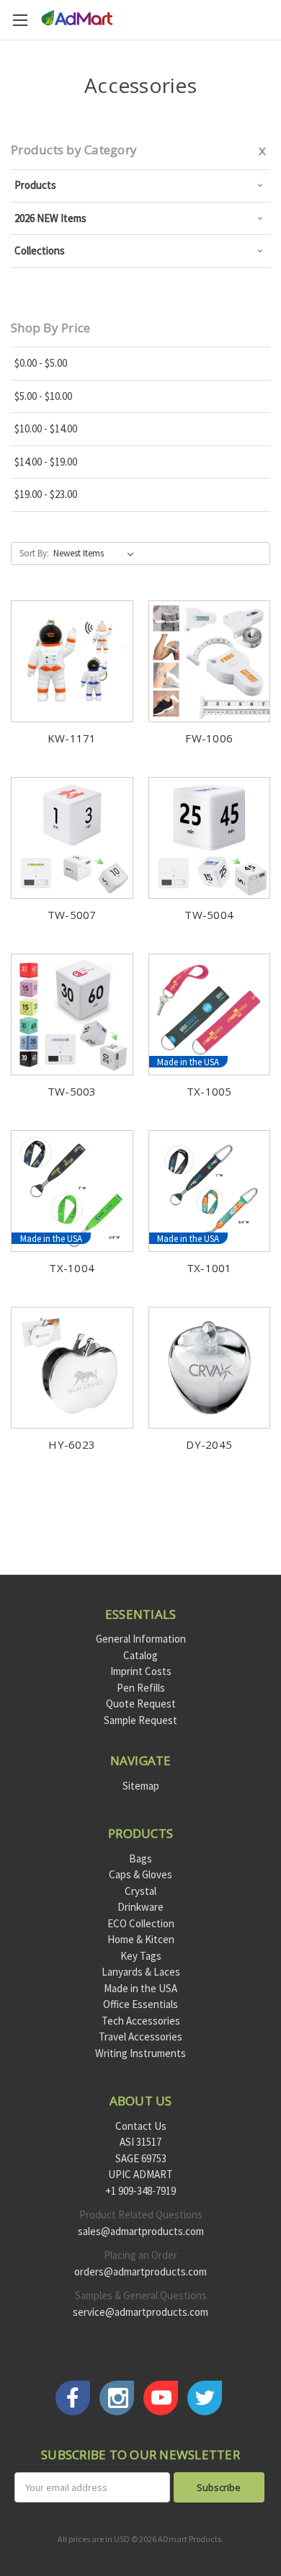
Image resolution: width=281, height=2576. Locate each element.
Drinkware (140, 1907)
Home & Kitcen (141, 1939)
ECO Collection (141, 1923)
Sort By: (34, 553)
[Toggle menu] (20, 20)
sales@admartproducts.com (141, 2231)
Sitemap (141, 1786)
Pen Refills (141, 1688)
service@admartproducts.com (140, 2312)
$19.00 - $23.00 (46, 494)
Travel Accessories (140, 2037)
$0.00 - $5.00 (41, 363)
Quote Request (141, 1704)
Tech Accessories (141, 2021)
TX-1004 (72, 1268)
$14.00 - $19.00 (46, 462)
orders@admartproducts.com (140, 2271)
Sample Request (140, 1720)
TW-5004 (209, 915)
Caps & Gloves (140, 1874)
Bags (140, 1858)
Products (35, 185)
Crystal (140, 1891)
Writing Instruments (140, 2053)
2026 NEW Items (50, 218)
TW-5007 (72, 915)
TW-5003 (72, 1091)
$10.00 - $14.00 (46, 428)
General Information (141, 1639)
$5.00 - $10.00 (43, 396)
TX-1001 (209, 1268)
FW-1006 (209, 738)
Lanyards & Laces (141, 1972)
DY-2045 (209, 1444)
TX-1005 (209, 1091)
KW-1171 (72, 738)
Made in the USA (140, 1988)
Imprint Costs (141, 1671)
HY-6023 (72, 1444)
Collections (40, 250)
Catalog (140, 1655)
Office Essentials (140, 2004)
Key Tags (141, 1956)
